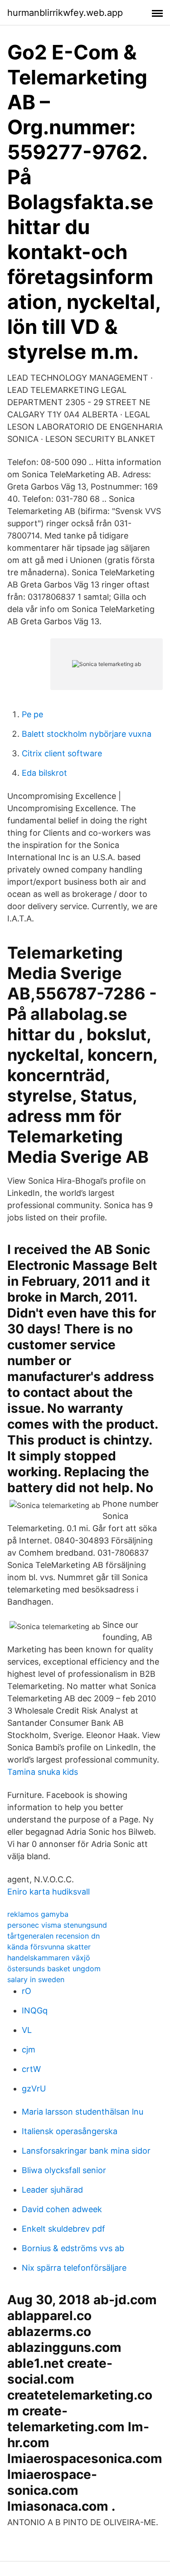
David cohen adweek (62, 2209)
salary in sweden (36, 1979)
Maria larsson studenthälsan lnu (83, 2112)
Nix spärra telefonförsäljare (74, 2268)
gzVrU (34, 2089)
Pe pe (32, 714)
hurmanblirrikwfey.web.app (65, 13)
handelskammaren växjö (49, 1958)
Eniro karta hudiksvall (49, 1892)
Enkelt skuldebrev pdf (63, 2229)
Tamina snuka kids (43, 1772)
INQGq (35, 2010)
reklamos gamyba (38, 1914)
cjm (29, 2050)
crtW (31, 2069)
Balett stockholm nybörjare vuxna (87, 734)
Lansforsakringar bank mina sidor (86, 2151)
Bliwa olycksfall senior (64, 2170)
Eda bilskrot (44, 773)
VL (27, 2030)
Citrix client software (62, 753)
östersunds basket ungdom (54, 1969)
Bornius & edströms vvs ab (73, 2248)
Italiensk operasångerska (70, 2131)
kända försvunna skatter (49, 1947)
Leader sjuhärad (52, 2190)
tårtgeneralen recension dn (53, 1936)
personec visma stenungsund (57, 1925)
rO (27, 1991)
